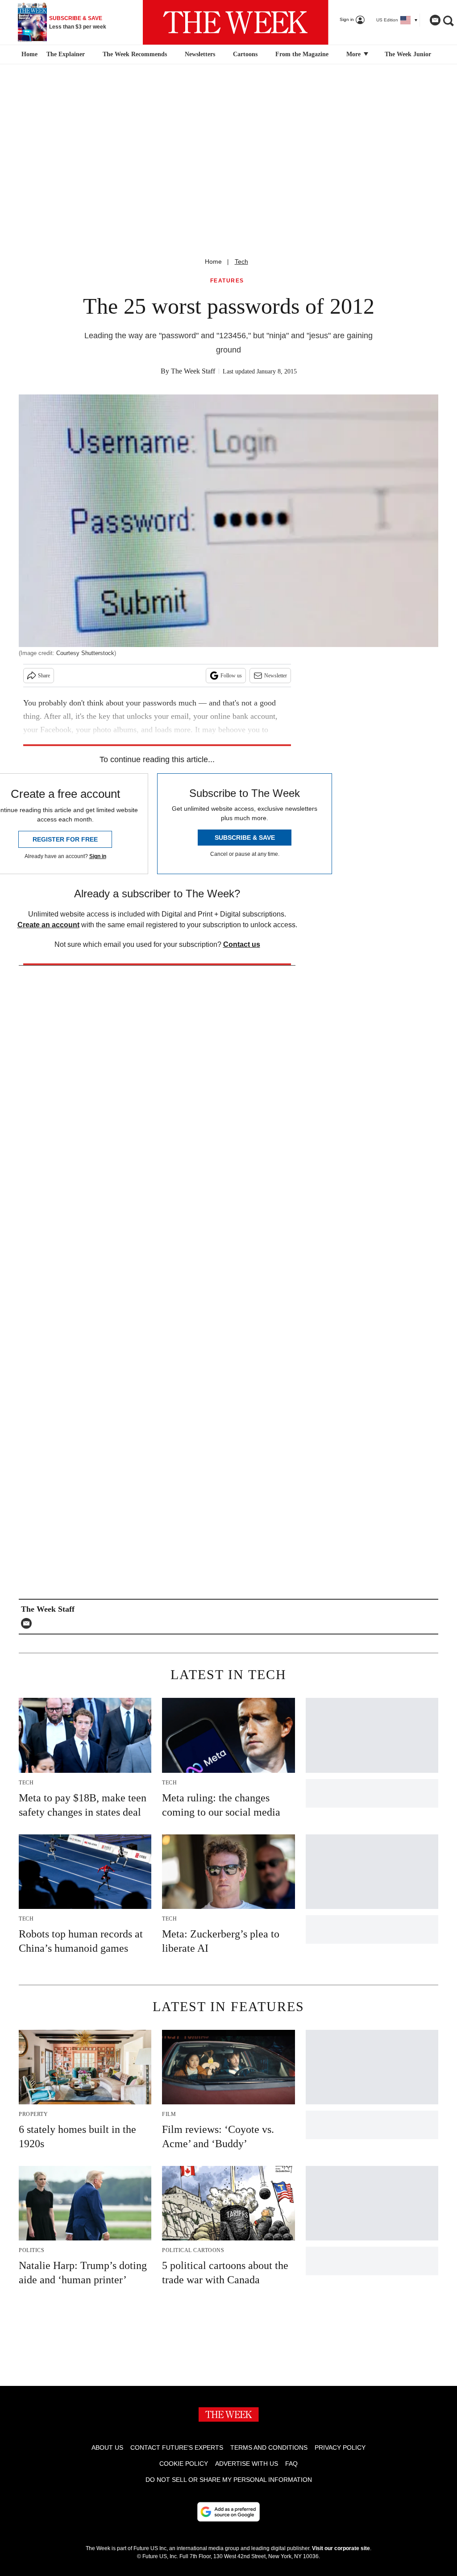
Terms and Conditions (269, 2447)
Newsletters (200, 54)
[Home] (28, 54)
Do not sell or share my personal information (229, 2480)
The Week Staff (193, 371)
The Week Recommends (135, 54)
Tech (241, 261)
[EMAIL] (29, 1623)
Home (213, 261)
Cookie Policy (184, 2464)
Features (227, 281)
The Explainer (66, 54)
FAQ (291, 2464)
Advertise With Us (247, 2464)
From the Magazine (302, 54)
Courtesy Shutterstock (85, 653)
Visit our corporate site (341, 2548)
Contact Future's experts (177, 2447)
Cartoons (245, 54)
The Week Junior (408, 54)
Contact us (242, 944)
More (354, 54)
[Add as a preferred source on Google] (228, 2512)
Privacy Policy (340, 2447)
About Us (107, 2447)
